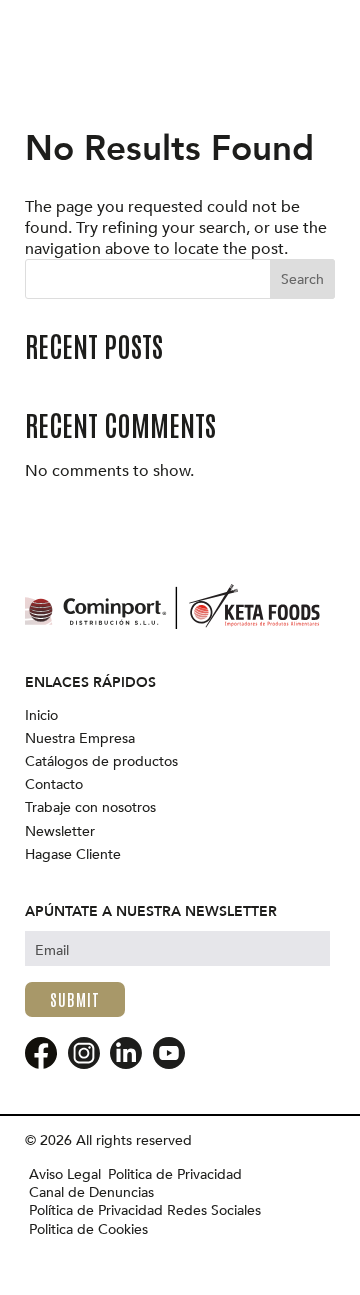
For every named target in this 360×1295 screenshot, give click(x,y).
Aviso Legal (65, 1175)
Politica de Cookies (88, 1230)
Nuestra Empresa (80, 739)
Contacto (54, 785)
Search (302, 279)
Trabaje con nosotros (90, 808)
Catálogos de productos (101, 762)
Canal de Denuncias (91, 1193)
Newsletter (60, 832)
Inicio (41, 716)
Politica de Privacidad (175, 1175)
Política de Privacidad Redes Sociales (145, 1211)
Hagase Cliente (73, 855)
